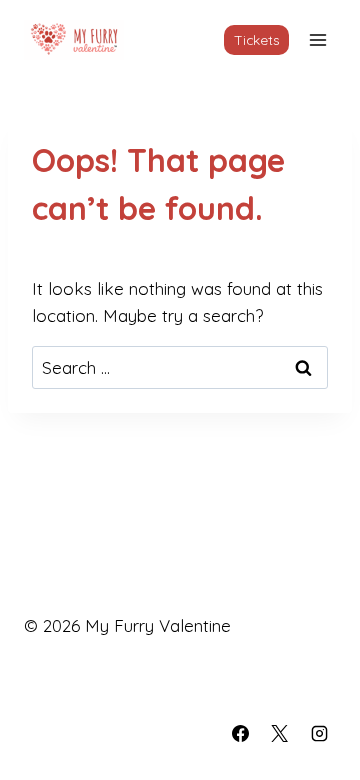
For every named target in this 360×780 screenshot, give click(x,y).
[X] (280, 733)
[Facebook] (241, 733)
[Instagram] (319, 733)
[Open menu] (317, 39)
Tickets (257, 39)
